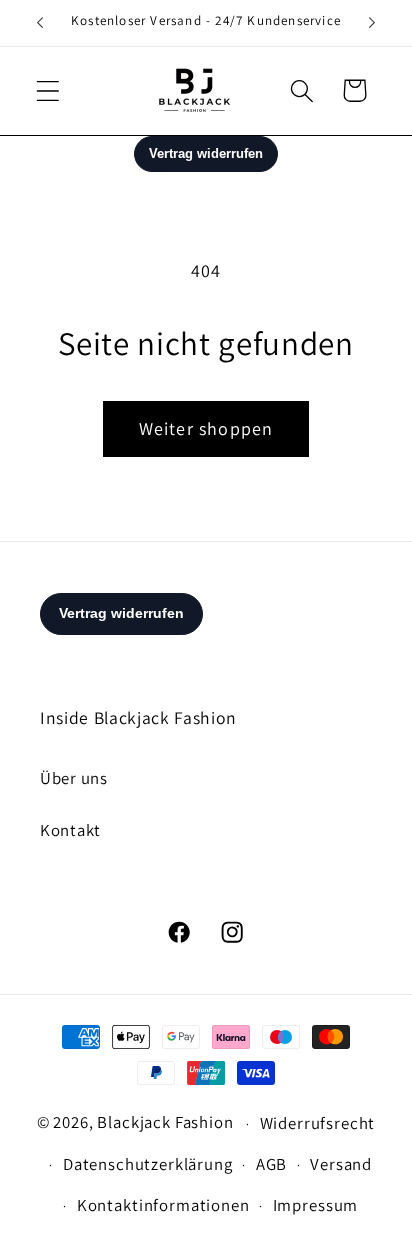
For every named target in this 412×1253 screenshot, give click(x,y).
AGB (272, 1164)
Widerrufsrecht (318, 1123)
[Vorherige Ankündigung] (40, 23)
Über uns (74, 778)
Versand (341, 1164)
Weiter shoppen (206, 428)
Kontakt (70, 830)
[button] (48, 90)
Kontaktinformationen (163, 1205)
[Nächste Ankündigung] (372, 23)
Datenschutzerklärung (148, 1164)
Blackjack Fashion (165, 1122)
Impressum (316, 1205)
